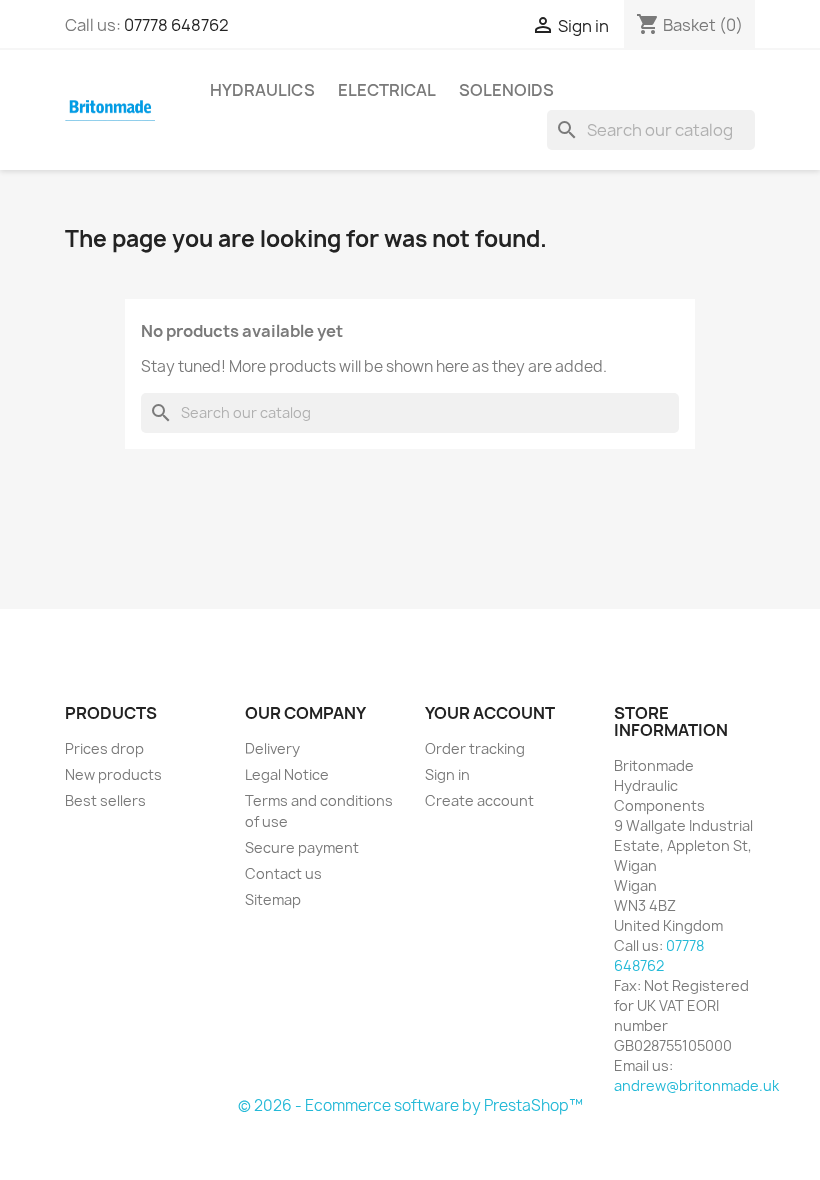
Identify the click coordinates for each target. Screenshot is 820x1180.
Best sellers (105, 800)
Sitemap (273, 899)
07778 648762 (176, 25)
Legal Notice (287, 774)
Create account (479, 800)
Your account (490, 713)
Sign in (447, 774)
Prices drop (104, 748)
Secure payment (302, 847)
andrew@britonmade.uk (696, 1085)
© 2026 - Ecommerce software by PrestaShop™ (410, 1105)
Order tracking (475, 748)
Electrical (387, 90)
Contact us (283, 873)
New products (113, 774)
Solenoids (506, 90)
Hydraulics (262, 90)
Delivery (272, 748)
